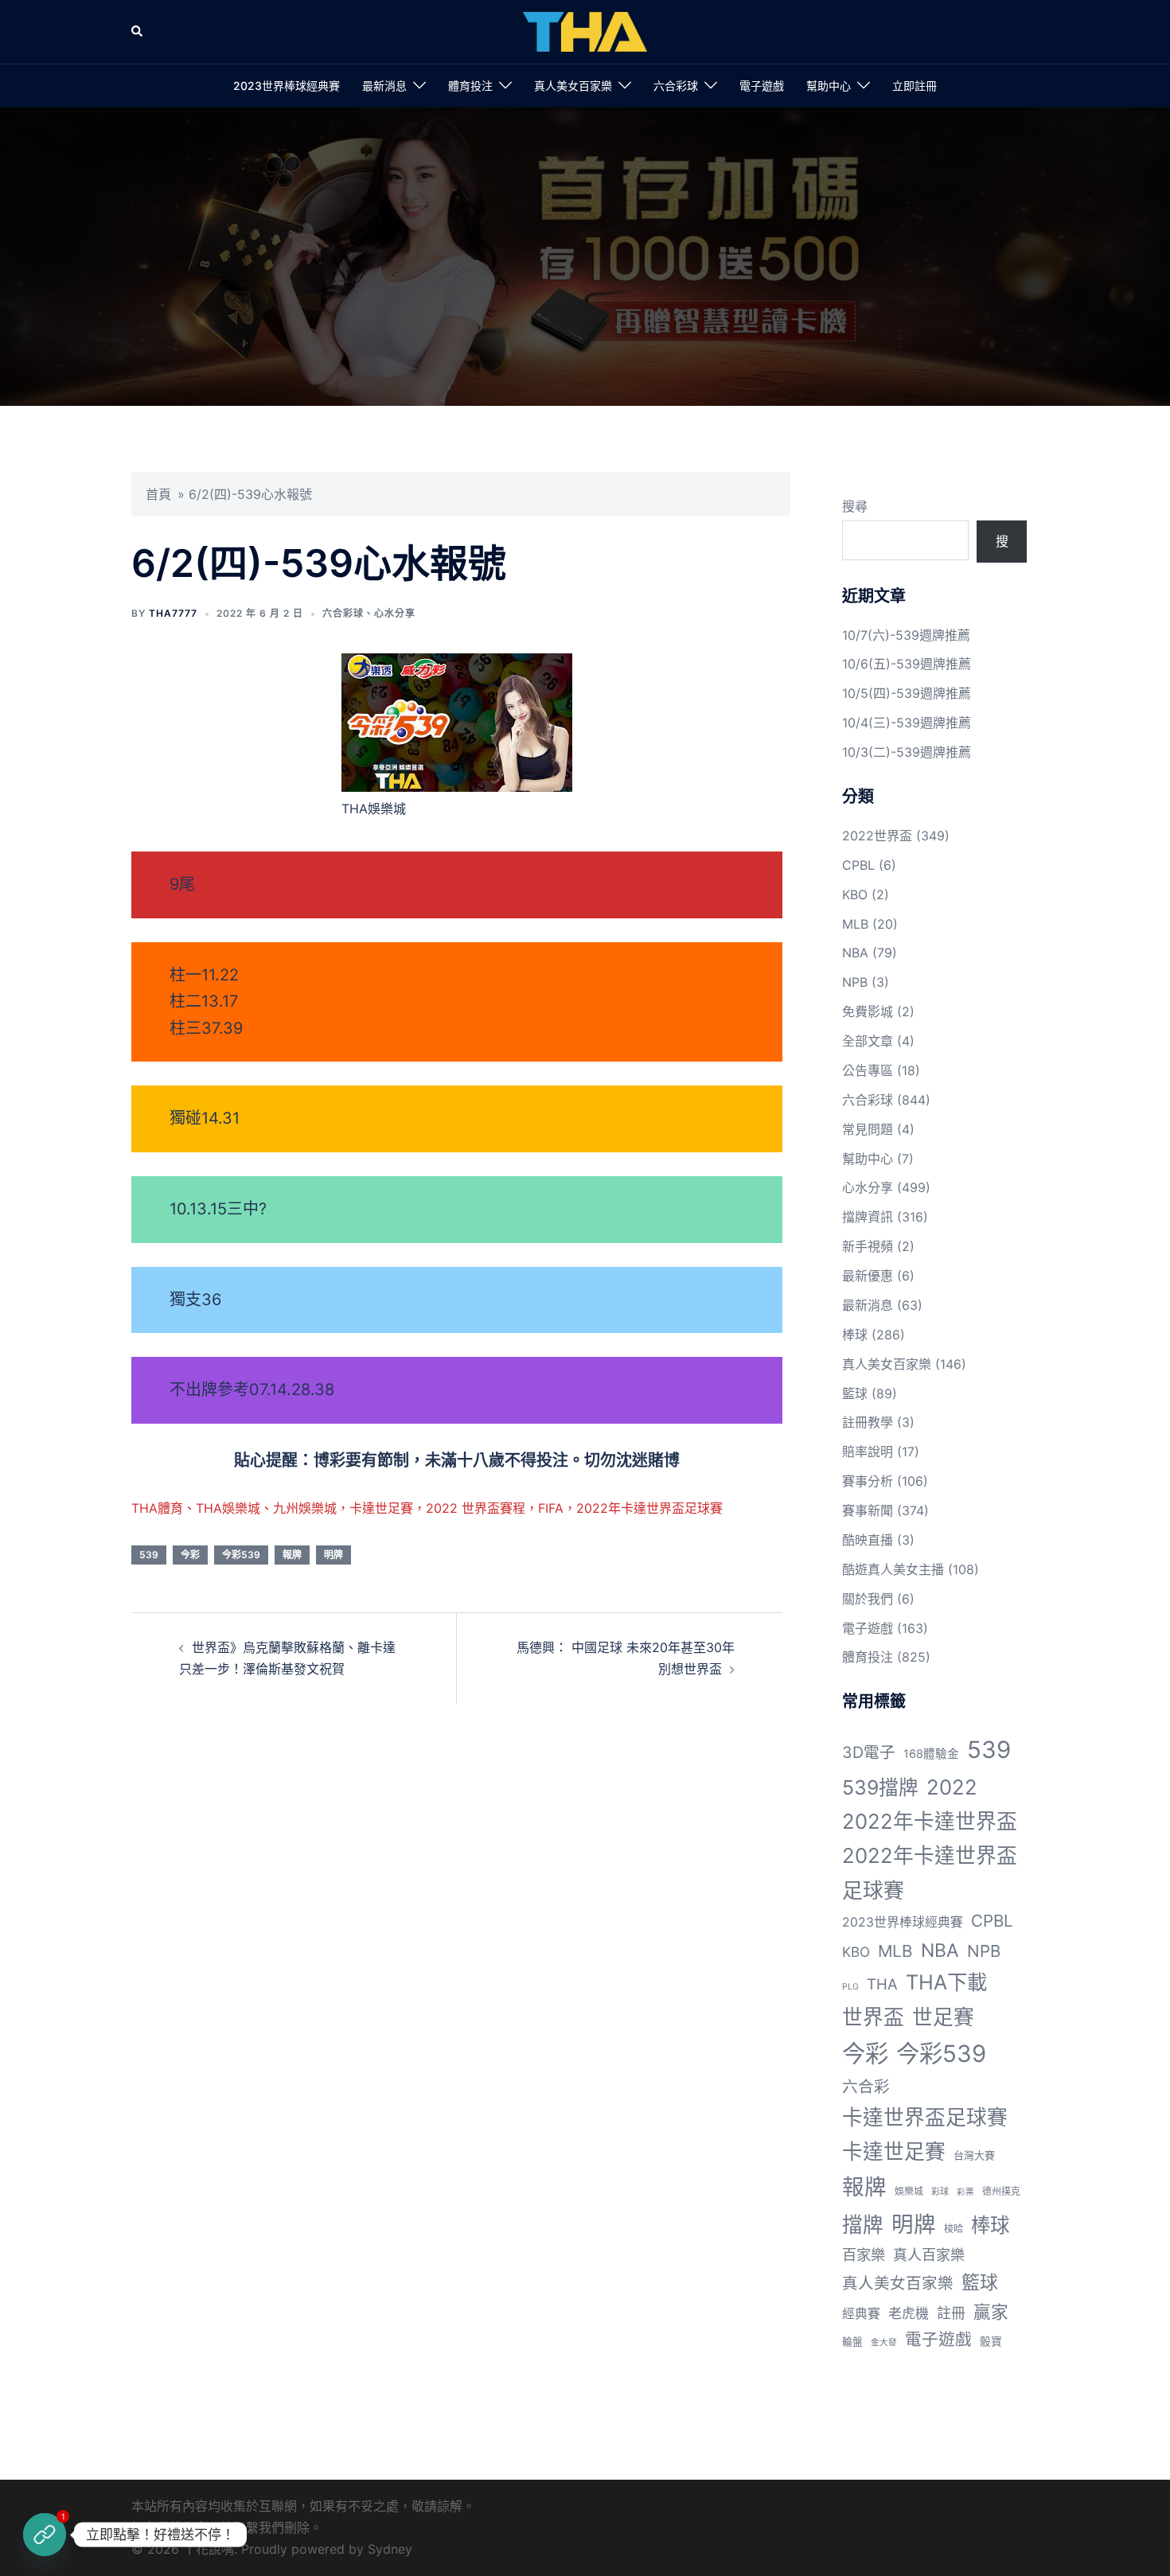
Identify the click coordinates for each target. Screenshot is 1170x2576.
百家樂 (864, 2254)
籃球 (855, 1393)
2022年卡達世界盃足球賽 (930, 1873)
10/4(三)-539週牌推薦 (907, 723)
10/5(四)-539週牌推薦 (907, 693)
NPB (855, 982)
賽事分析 (868, 1481)
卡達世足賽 (894, 2151)
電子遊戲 (762, 86)
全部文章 (868, 1041)
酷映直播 (868, 1540)
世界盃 (873, 2017)
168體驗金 (931, 1754)
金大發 (884, 2342)
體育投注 (470, 86)
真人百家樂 (929, 2254)
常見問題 (868, 1129)
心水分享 (395, 613)
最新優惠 (868, 1276)
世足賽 (943, 2017)
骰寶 (991, 2341)
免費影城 (868, 1011)
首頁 (158, 494)
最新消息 (384, 86)
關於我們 (868, 1599)
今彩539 (241, 1555)
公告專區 (868, 1070)
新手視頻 (868, 1246)
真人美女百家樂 (573, 86)
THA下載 (946, 1982)
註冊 (951, 2313)
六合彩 (866, 2087)
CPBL (858, 865)
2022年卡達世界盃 (930, 1821)
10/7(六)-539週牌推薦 (906, 635)
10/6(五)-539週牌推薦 (907, 664)
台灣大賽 (974, 2155)
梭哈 (954, 2229)
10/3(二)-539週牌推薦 (907, 752)
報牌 (292, 1555)
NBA (855, 953)
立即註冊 (915, 86)
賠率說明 (868, 1452)
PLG (850, 1987)
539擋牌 (880, 1787)
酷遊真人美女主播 (893, 1569)
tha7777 (173, 613)
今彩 (190, 1555)
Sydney (390, 2549)
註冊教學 (868, 1422)
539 (149, 1555)
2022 (952, 1787)
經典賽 (861, 2314)
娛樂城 (909, 2191)
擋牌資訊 (868, 1217)
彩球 (940, 2192)
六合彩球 (676, 86)
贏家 (991, 2312)
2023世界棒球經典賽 (287, 86)
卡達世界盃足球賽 (925, 2117)
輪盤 (852, 2342)
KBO (855, 894)
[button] (138, 32)
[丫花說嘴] (585, 30)
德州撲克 (1001, 2191)
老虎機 (909, 2313)
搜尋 (855, 506)
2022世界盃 (877, 836)
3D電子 (869, 1752)
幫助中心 (829, 86)
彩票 (965, 2192)
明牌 (333, 1555)
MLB (855, 924)
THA (882, 1984)
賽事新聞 (868, 1510)
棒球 (855, 1335)
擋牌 (863, 2225)
